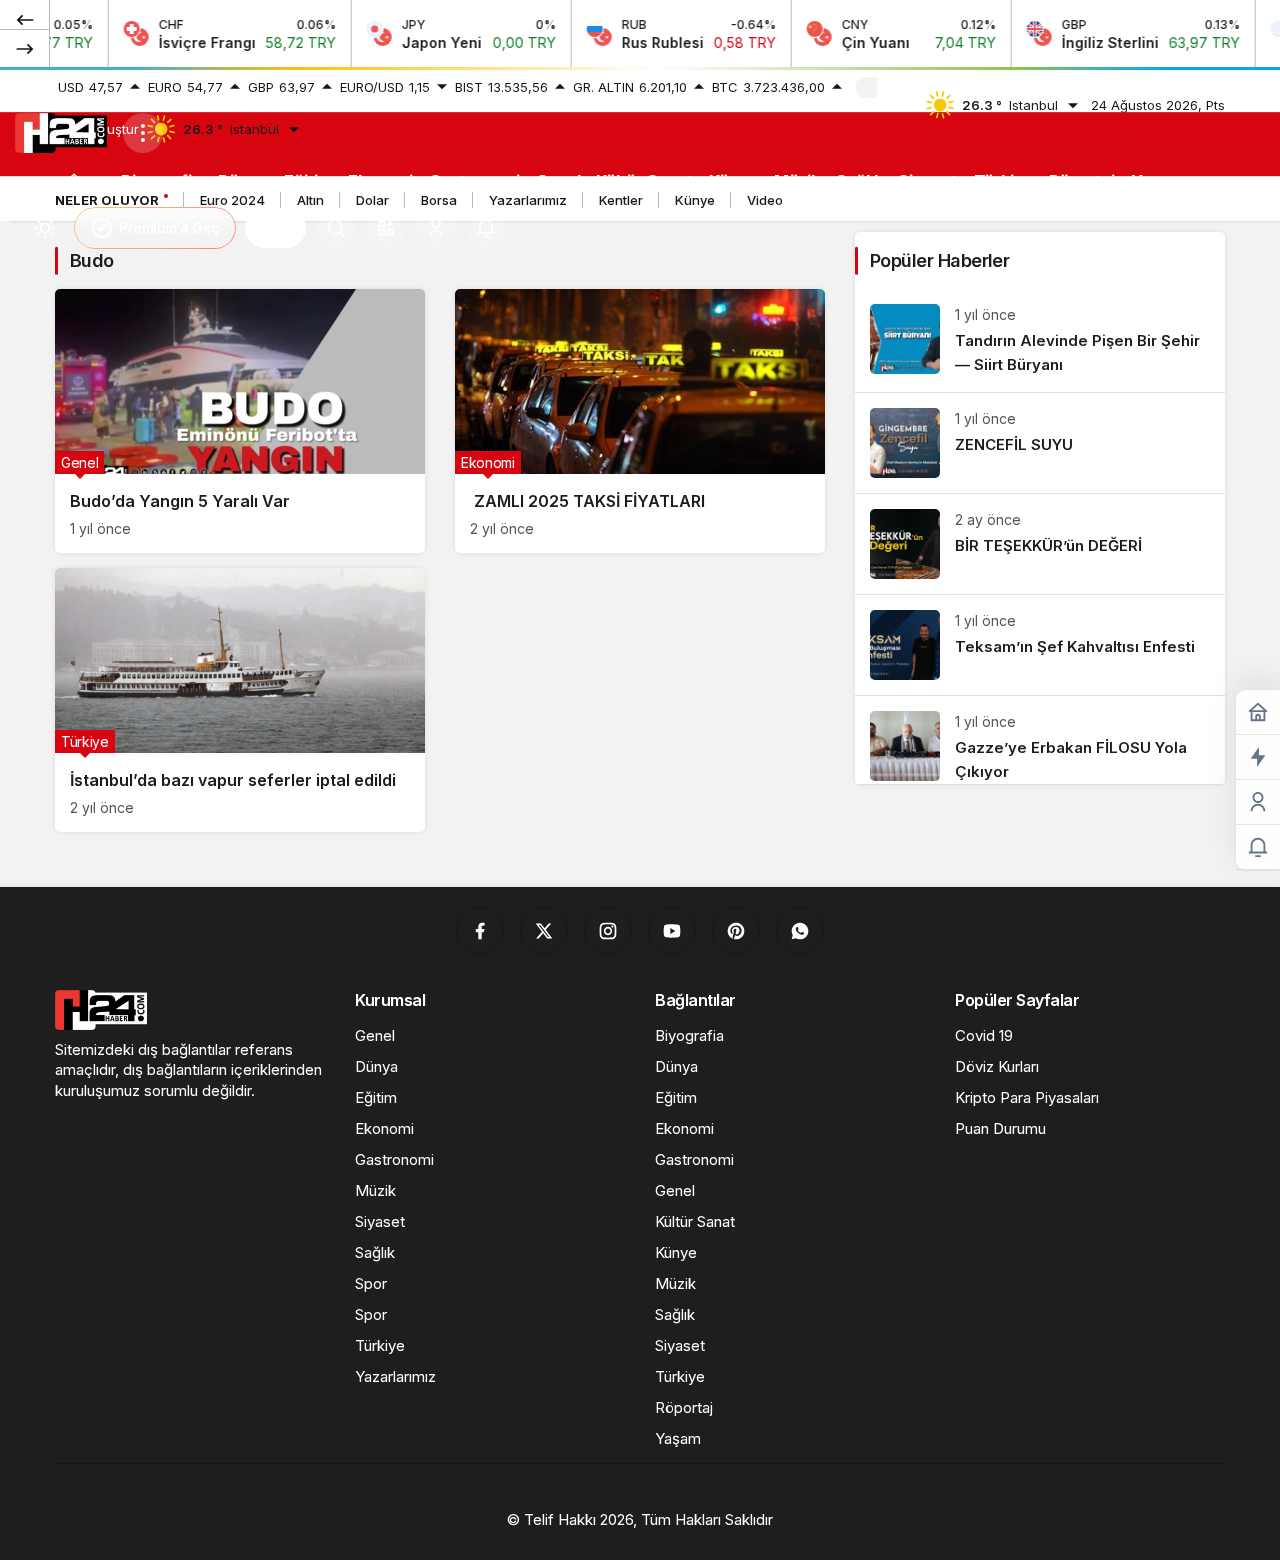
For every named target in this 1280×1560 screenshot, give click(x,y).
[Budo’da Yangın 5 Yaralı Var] (240, 421)
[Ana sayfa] (74, 180)
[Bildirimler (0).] (1258, 847)
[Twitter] (544, 931)
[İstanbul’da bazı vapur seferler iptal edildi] (240, 700)
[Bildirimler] (486, 228)
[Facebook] (480, 931)
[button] (386, 228)
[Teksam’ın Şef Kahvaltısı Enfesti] (1040, 645)
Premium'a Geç (169, 227)
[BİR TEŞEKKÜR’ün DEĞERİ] (1040, 544)
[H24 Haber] (61, 131)
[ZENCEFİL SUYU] (1040, 443)
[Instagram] (608, 931)
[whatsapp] (800, 931)
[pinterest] (736, 931)
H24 (275, 228)
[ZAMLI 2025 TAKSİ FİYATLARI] (640, 421)
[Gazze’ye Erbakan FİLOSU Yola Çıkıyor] (1040, 740)
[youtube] (672, 931)
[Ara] (336, 228)
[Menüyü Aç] (143, 133)
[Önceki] (25, 19)
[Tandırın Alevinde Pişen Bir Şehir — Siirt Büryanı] (1040, 340)
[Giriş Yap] (436, 228)
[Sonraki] (25, 48)
